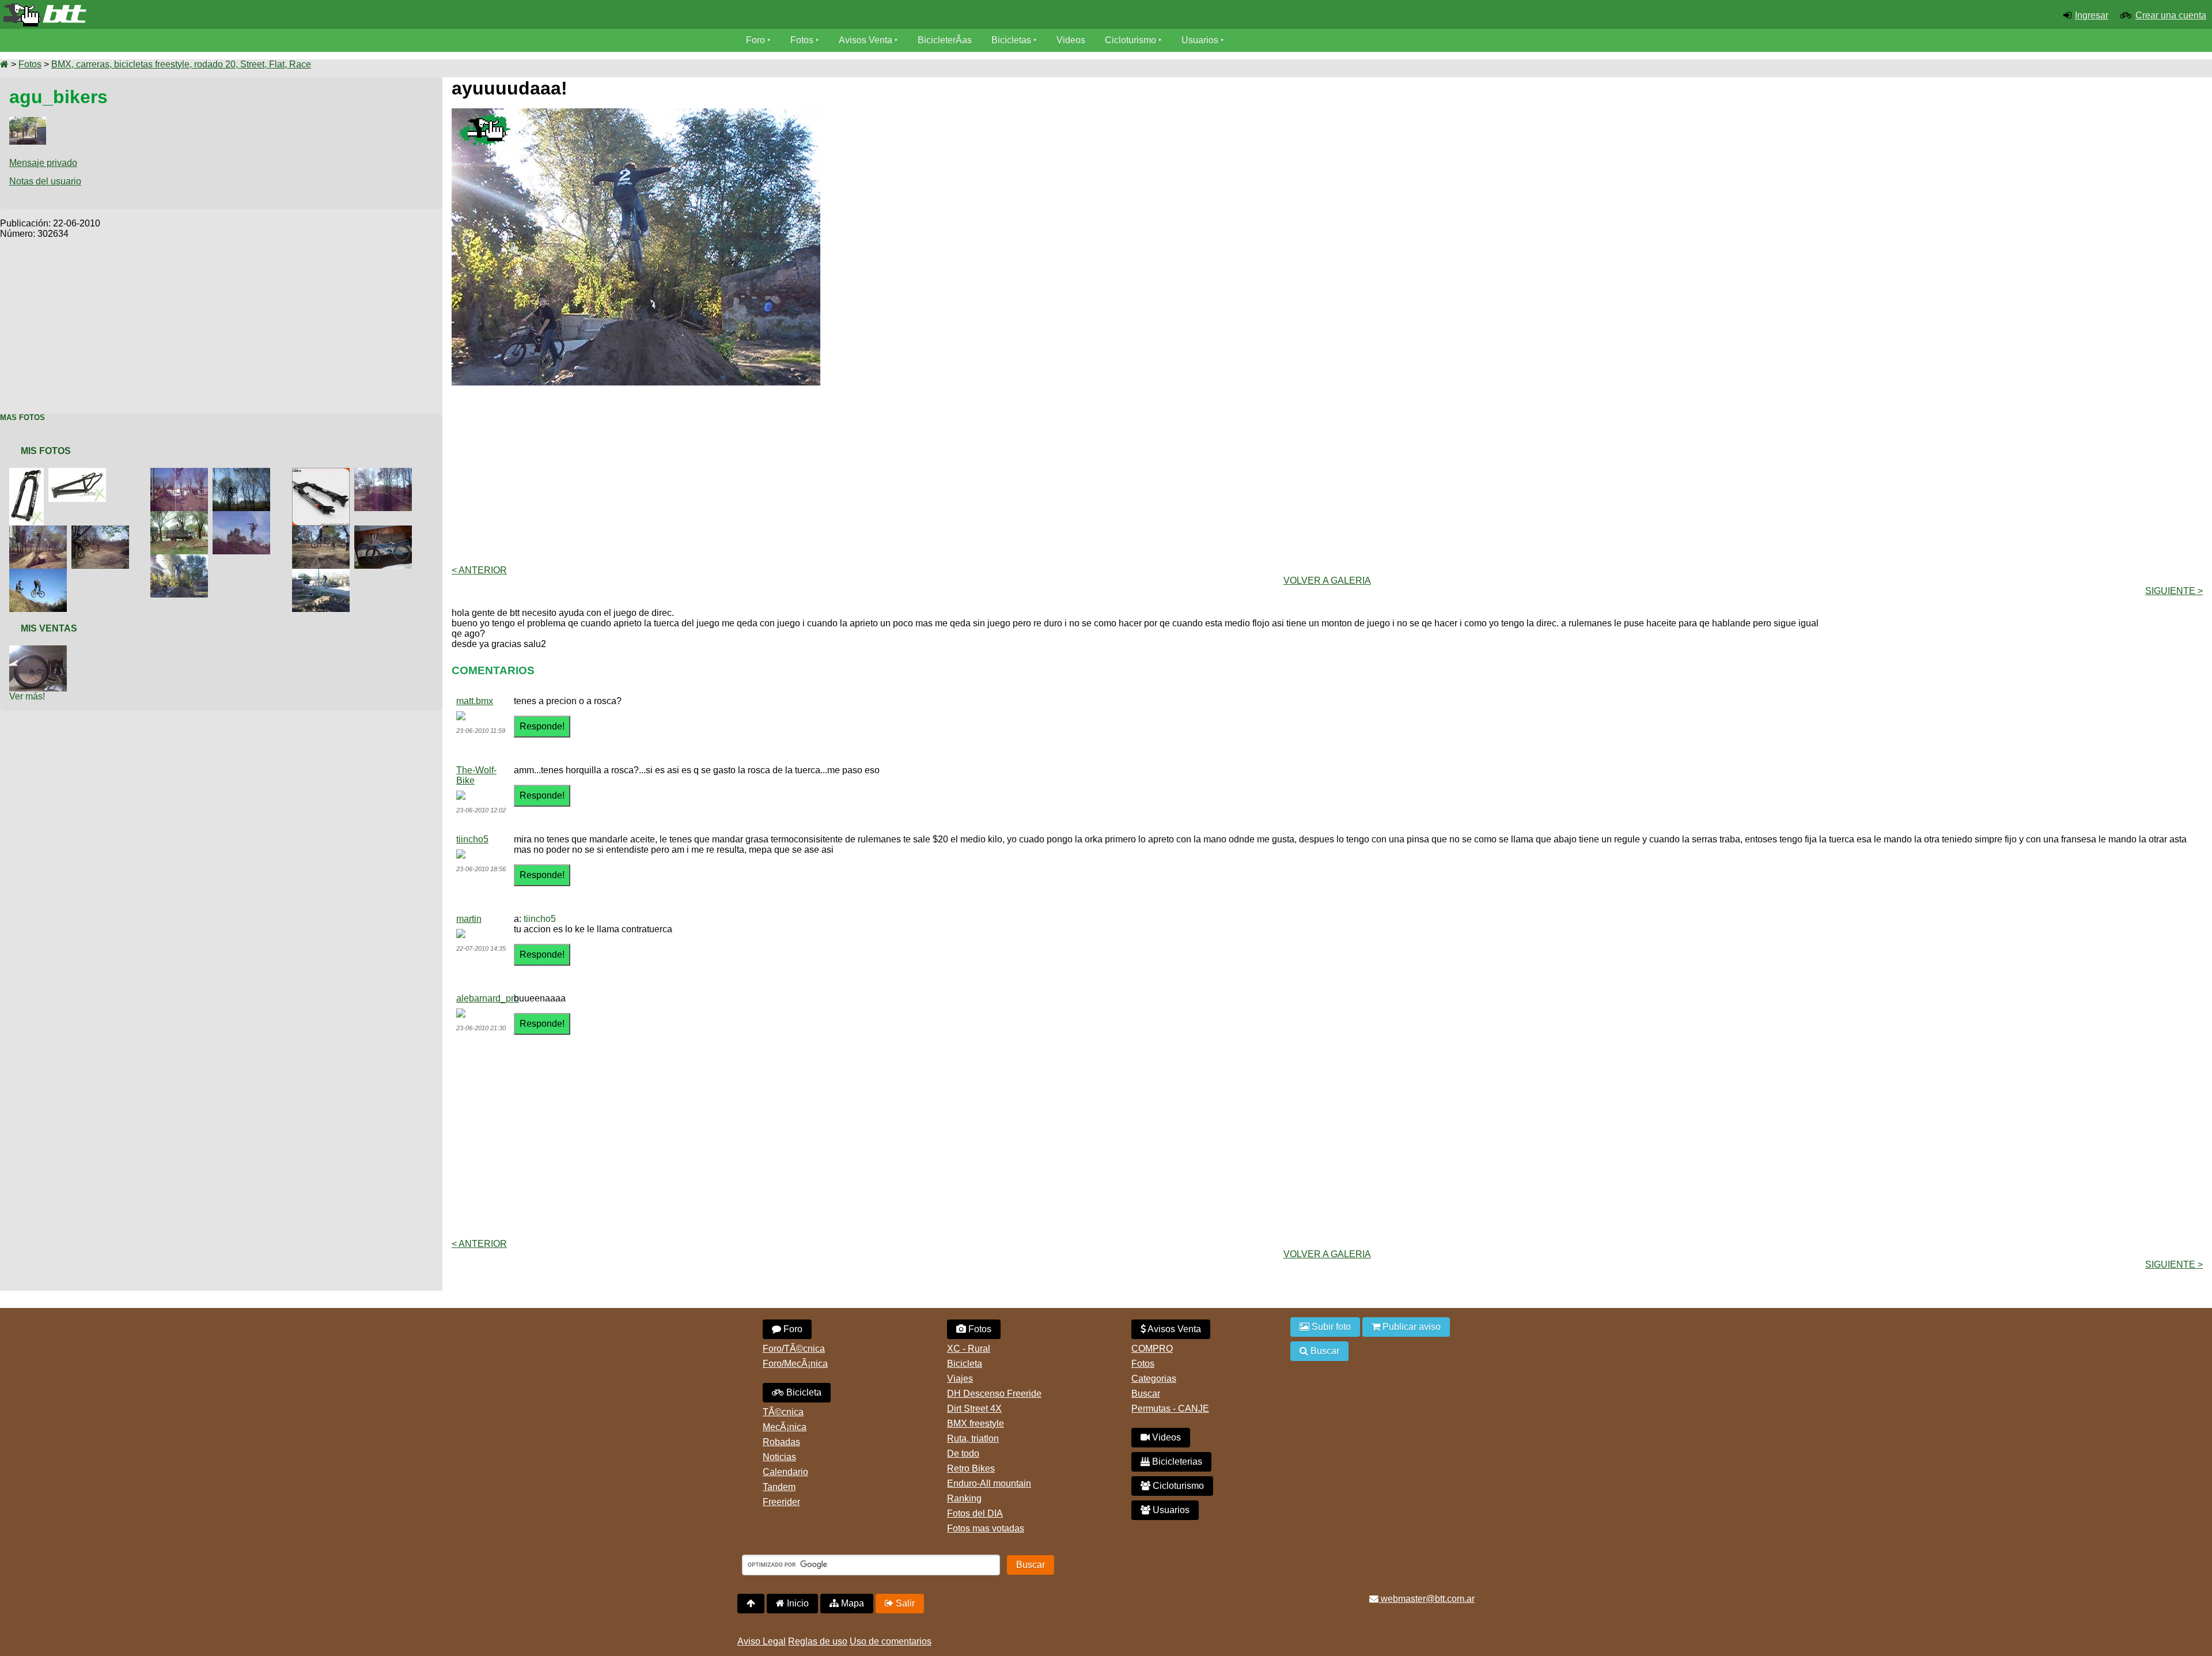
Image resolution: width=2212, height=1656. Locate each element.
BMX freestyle (976, 1424)
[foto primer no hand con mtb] (244, 473)
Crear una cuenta (2171, 15)
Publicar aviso (1410, 1327)
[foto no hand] (40, 530)
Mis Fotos (46, 451)
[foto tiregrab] (103, 530)
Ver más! (27, 696)
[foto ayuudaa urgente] (79, 473)
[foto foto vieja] (181, 516)
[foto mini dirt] (181, 473)
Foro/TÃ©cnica (794, 1349)
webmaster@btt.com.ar (1427, 1599)
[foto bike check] (385, 530)
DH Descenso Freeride (994, 1394)
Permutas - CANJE (1170, 1409)
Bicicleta (803, 1392)
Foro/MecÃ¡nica (795, 1364)
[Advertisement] (221, 320)
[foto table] (385, 473)
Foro (755, 40)
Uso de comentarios (891, 1641)
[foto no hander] (244, 516)
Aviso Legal (762, 1641)
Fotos (802, 40)
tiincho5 (472, 839)
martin (469, 919)
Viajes (960, 1379)
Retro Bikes (971, 1468)
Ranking (964, 1498)
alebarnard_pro (488, 998)
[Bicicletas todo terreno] (369, 15)
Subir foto (1330, 1327)
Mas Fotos (22, 417)
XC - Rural (969, 1349)
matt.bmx (475, 701)
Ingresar (2092, 15)
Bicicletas (1012, 40)
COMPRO (1152, 1349)
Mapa (851, 1603)
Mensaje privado (43, 163)
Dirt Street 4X (974, 1409)
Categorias (1154, 1379)
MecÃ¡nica (785, 1427)
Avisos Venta (866, 40)
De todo (963, 1453)
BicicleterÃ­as (945, 40)
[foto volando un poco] (323, 574)
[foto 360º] (323, 530)
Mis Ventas (49, 628)
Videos (1071, 40)
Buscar (1146, 1394)
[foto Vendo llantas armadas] (40, 650)
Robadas (781, 1442)
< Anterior (479, 570)
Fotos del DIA (975, 1513)
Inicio (797, 1603)
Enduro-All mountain (989, 1483)
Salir (904, 1603)
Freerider (781, 1502)
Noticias (779, 1457)
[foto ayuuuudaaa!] (181, 559)
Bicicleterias (1176, 1462)
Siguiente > (2174, 591)
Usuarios (1200, 40)
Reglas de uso (818, 1641)
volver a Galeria (1327, 581)
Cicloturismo (1130, 40)
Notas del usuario (45, 181)
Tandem (779, 1487)
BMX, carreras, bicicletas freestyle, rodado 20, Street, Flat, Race (181, 64)
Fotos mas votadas (986, 1528)
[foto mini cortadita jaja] (40, 574)
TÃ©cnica (783, 1412)
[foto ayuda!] (29, 473)
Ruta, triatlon (973, 1438)
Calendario (785, 1472)
